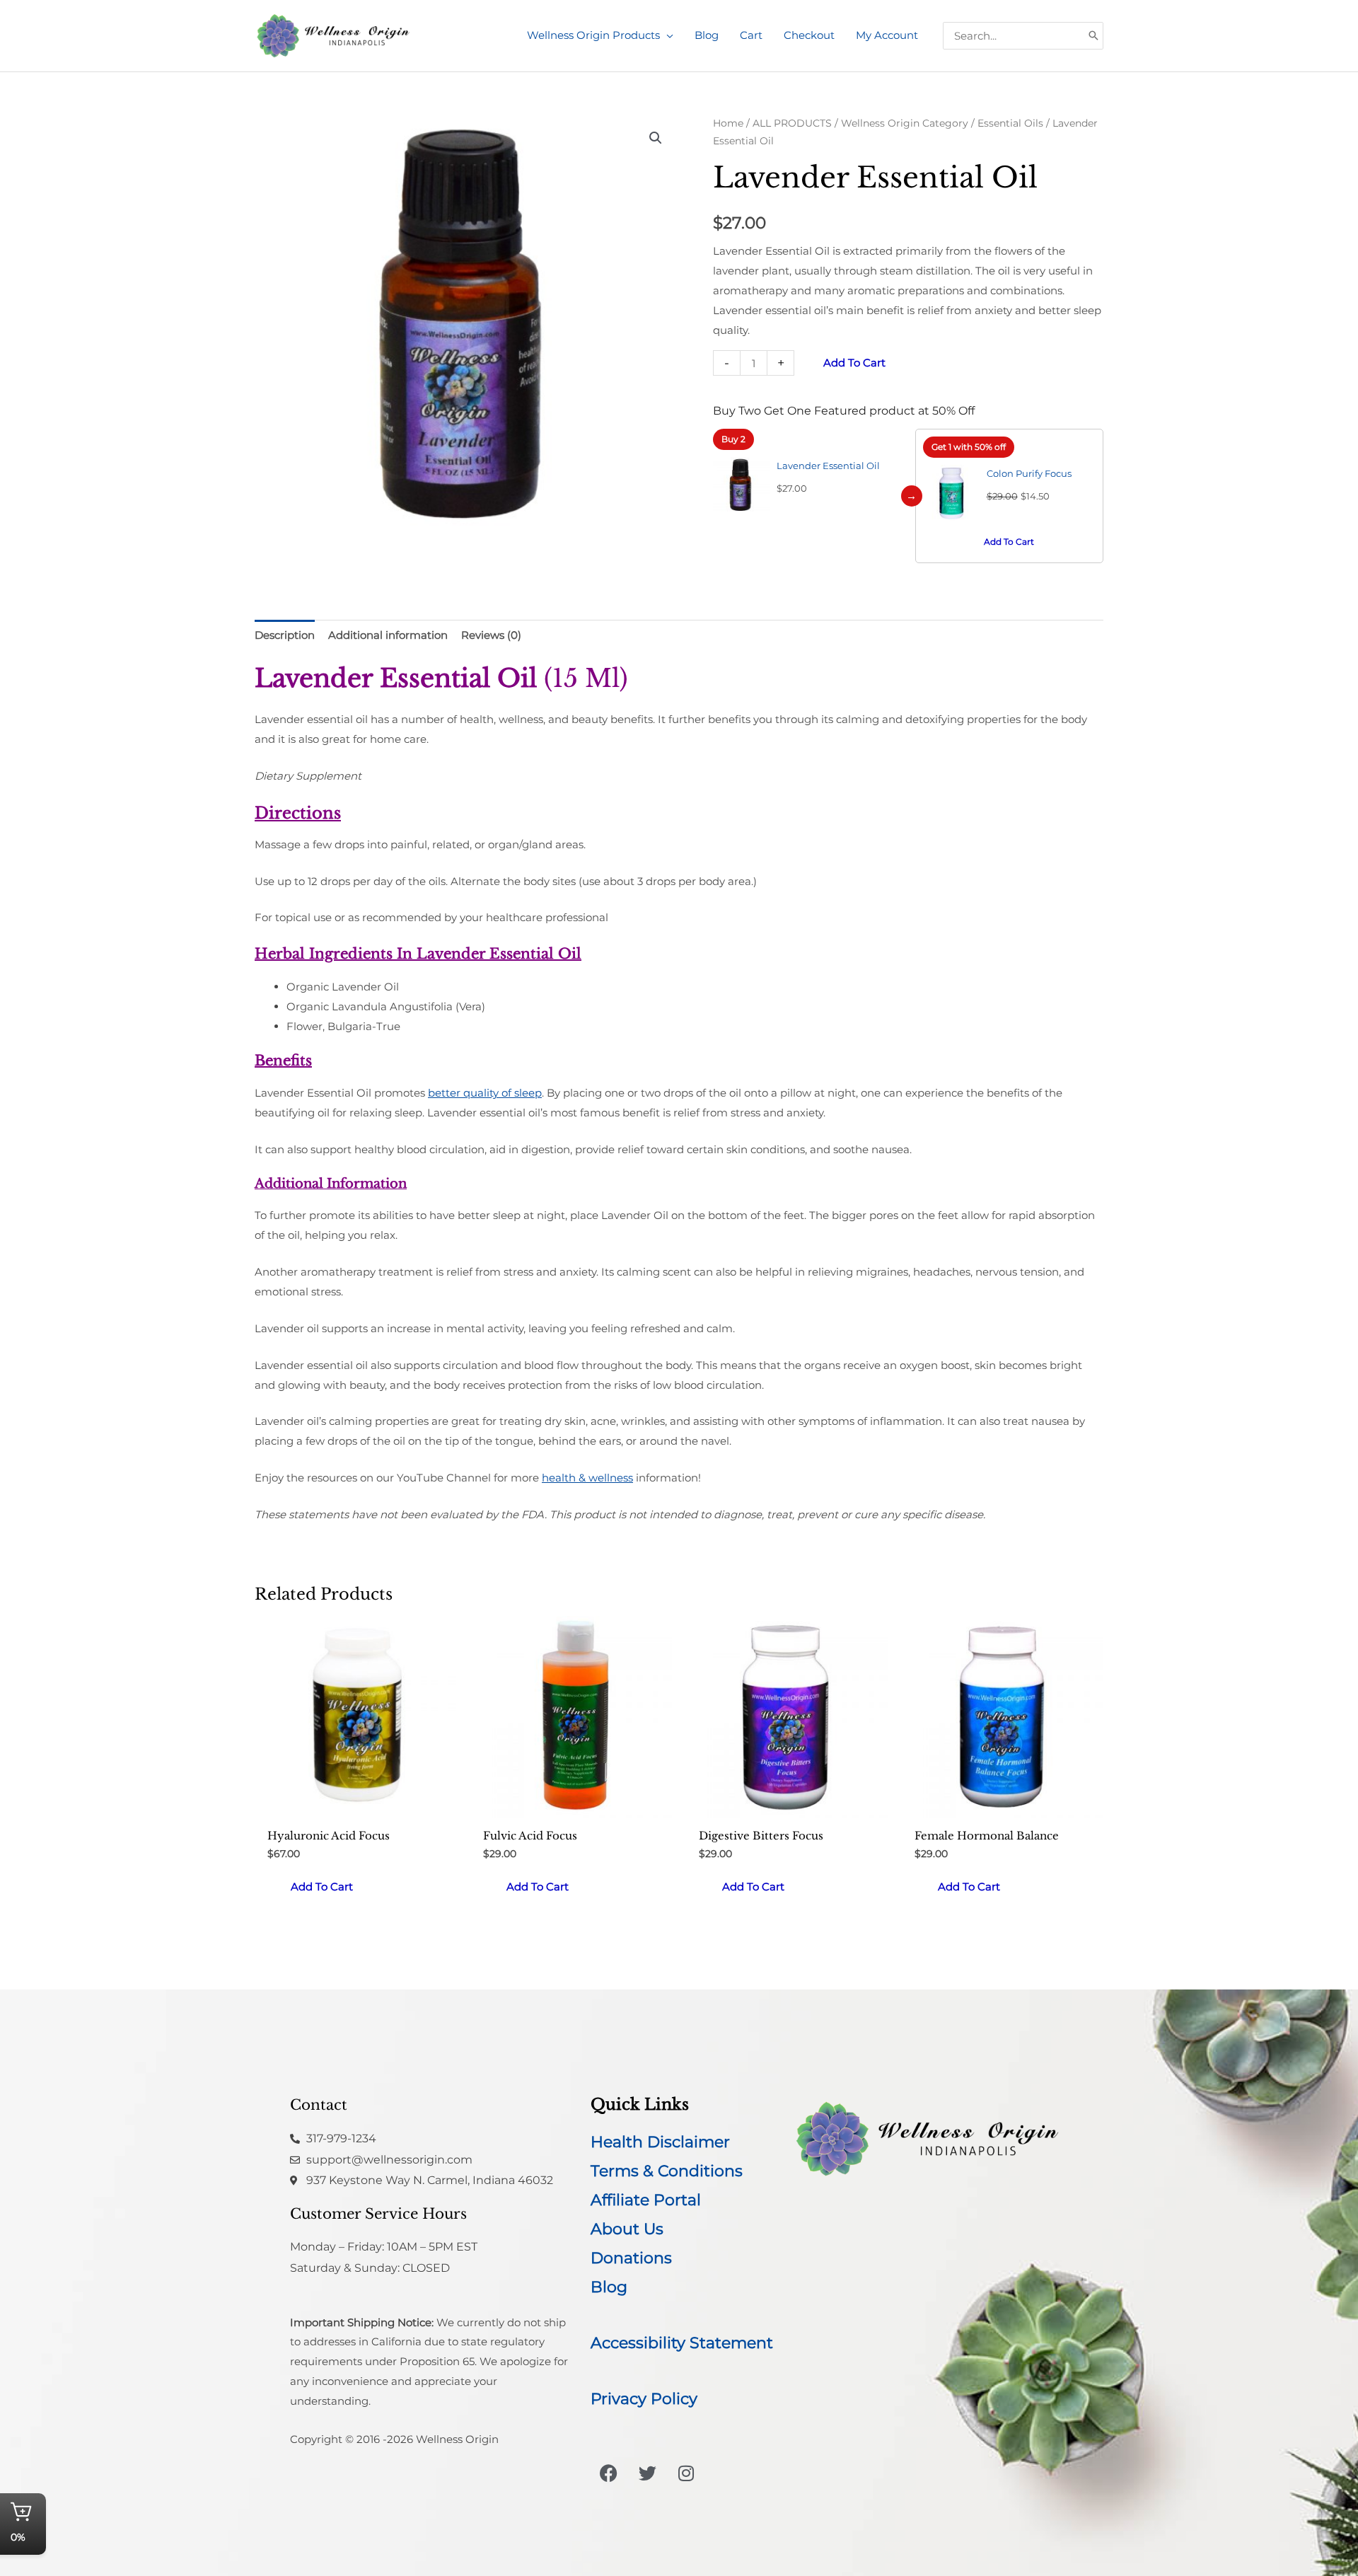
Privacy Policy (644, 2399)
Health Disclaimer (660, 2142)
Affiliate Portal (646, 2200)
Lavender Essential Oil (828, 466)
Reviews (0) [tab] (491, 635)
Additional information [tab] (388, 635)
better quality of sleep (485, 1093)
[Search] (1093, 36)
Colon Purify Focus (1029, 473)
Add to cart (854, 363)
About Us (627, 2229)
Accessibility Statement (682, 2343)
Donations (631, 2258)
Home (728, 123)
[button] (667, 35)
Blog (609, 2287)
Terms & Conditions (667, 2171)
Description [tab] (285, 635)
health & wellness (587, 1478)
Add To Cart (1009, 542)
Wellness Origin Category (905, 123)
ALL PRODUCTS (792, 123)
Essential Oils (1010, 123)
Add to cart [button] (322, 1887)
